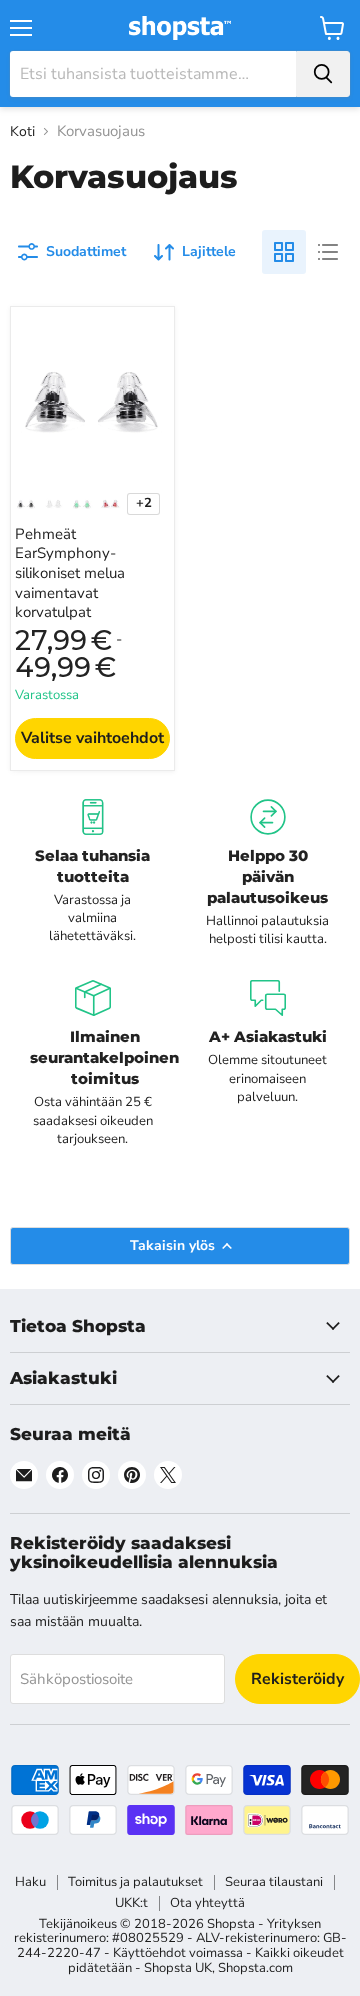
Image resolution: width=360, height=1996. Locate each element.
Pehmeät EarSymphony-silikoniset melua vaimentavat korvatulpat (70, 573)
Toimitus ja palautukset (135, 1882)
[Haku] (323, 74)
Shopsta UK (178, 1968)
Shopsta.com (255, 1968)
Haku (30, 1882)
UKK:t (131, 1903)
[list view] (328, 252)
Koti (22, 132)
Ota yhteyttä (207, 1903)
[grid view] (284, 252)
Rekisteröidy (297, 1679)
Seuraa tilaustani (274, 1882)
